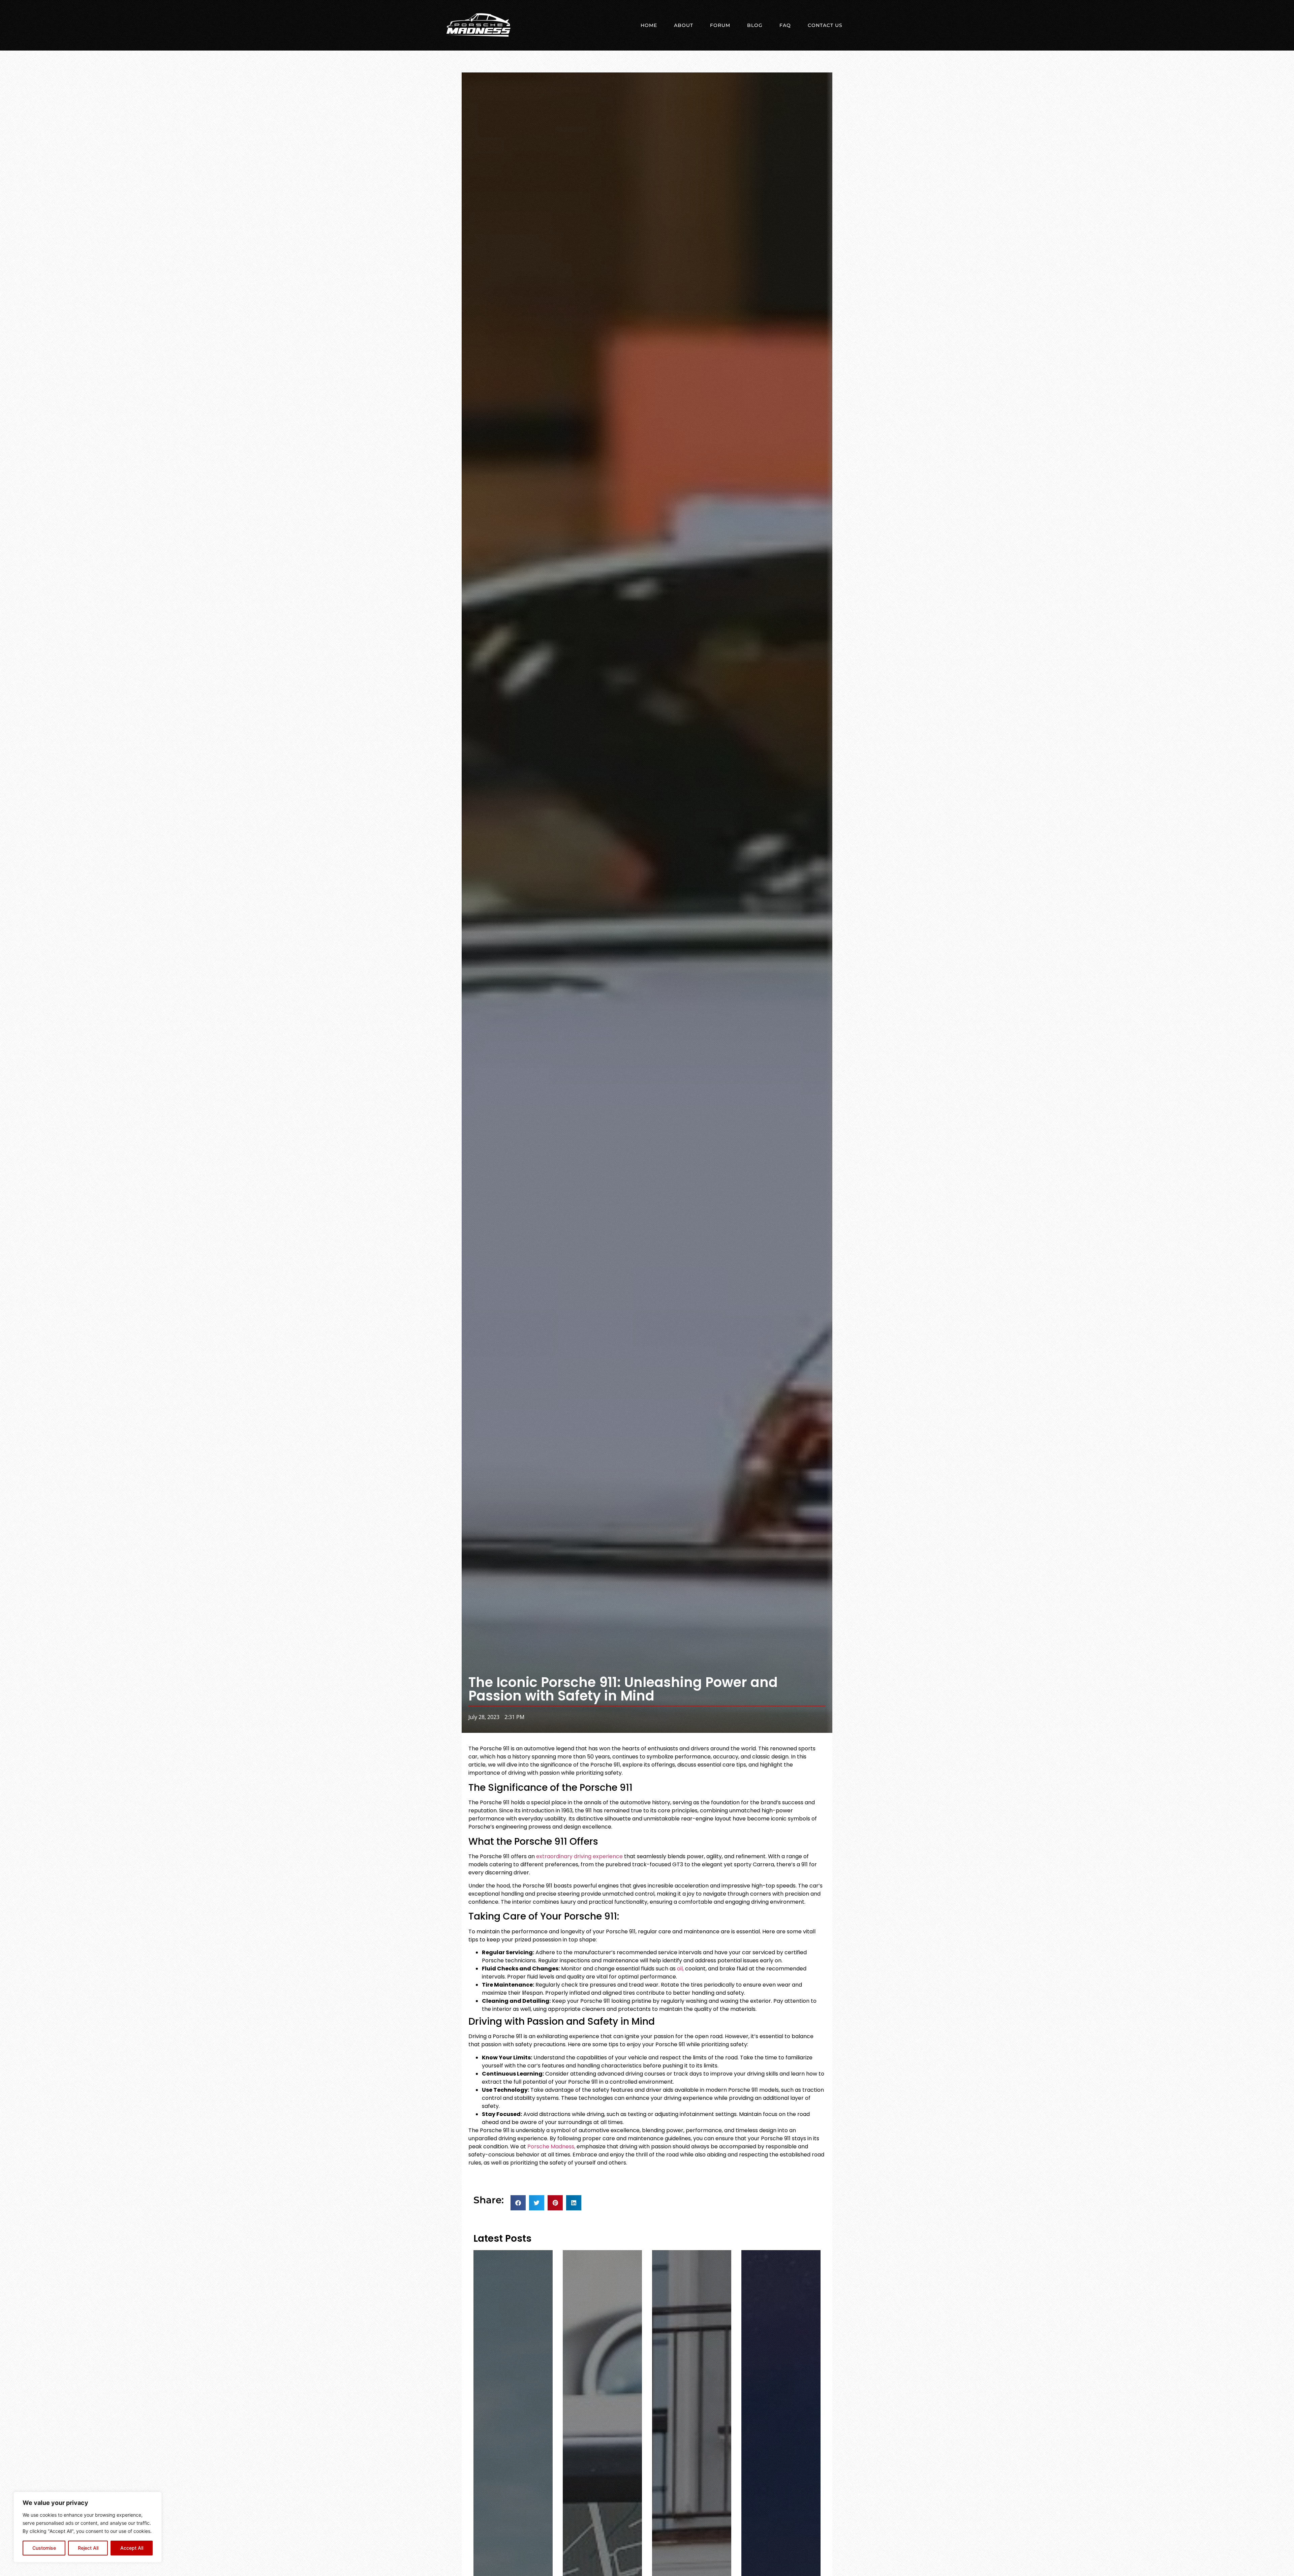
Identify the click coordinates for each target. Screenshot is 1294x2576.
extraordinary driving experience (579, 1856)
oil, (680, 1969)
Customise (44, 2548)
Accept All (132, 2548)
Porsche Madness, (551, 2146)
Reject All (88, 2548)
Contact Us (825, 25)
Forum (720, 25)
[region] (88, 2527)
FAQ (785, 25)
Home (649, 25)
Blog (755, 25)
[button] (518, 2203)
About (684, 25)
